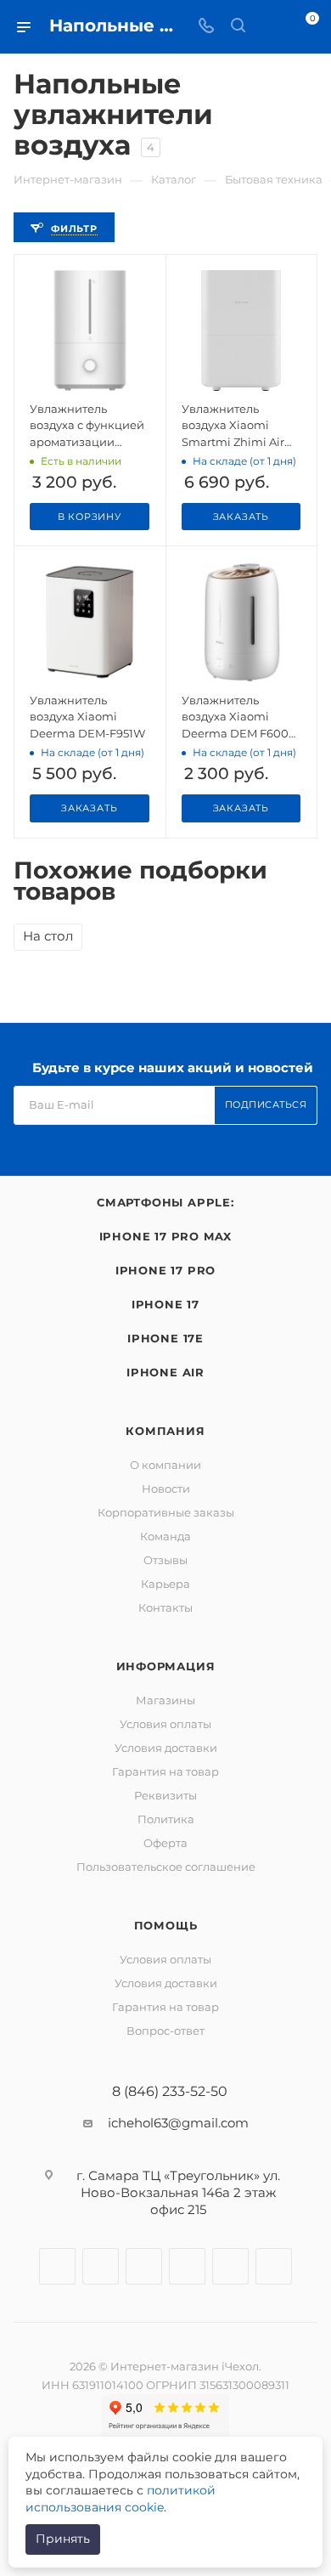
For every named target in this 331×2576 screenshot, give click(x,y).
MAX (274, 2266)
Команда (165, 1536)
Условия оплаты (165, 1724)
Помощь (166, 1925)
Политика (166, 1819)
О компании (165, 1465)
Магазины (165, 1700)
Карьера (165, 1584)
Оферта (165, 1843)
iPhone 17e (165, 1338)
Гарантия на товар (165, 1771)
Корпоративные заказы (166, 1512)
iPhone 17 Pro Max (166, 1236)
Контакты (165, 1607)
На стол (48, 936)
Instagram (101, 2266)
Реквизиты (165, 1795)
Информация (166, 1666)
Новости (166, 1489)
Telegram (144, 2266)
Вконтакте (57, 2266)
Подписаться (266, 1104)
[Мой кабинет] (270, 27)
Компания (165, 1431)
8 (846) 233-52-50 (170, 2092)
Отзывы (165, 1560)
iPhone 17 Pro (165, 1270)
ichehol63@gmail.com (178, 2123)
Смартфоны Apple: (165, 1202)
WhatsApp (230, 2266)
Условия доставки (166, 1748)
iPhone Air (165, 1372)
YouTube (187, 2266)
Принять (63, 2539)
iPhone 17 (165, 1304)
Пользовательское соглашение (166, 1867)
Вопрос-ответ (165, 2031)
